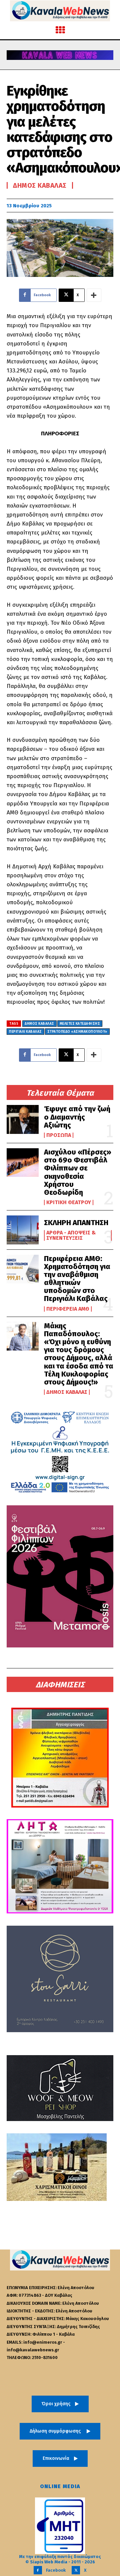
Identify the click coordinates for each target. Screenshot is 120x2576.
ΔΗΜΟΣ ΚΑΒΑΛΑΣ (39, 1024)
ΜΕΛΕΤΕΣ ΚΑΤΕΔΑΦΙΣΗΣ (80, 1024)
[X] (76, 2570)
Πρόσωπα (59, 1135)
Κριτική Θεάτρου (69, 1202)
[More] (94, 295)
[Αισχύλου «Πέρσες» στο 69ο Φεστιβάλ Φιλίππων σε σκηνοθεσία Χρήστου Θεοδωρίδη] (23, 1163)
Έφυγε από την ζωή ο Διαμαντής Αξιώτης (77, 1117)
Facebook (56, 2570)
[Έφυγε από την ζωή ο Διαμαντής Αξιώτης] (23, 1119)
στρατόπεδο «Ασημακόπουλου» (77, 1032)
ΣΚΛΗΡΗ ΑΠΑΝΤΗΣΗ (76, 1223)
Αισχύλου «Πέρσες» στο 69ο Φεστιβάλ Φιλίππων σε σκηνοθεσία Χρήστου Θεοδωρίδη (78, 1172)
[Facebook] (38, 2570)
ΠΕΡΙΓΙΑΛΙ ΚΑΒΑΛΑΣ (25, 1032)
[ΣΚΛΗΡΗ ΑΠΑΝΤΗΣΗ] (23, 1230)
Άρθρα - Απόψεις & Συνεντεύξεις (71, 1235)
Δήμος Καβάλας (67, 1392)
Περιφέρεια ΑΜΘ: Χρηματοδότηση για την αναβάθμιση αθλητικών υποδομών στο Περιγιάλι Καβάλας (77, 1279)
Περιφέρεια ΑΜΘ (68, 1309)
